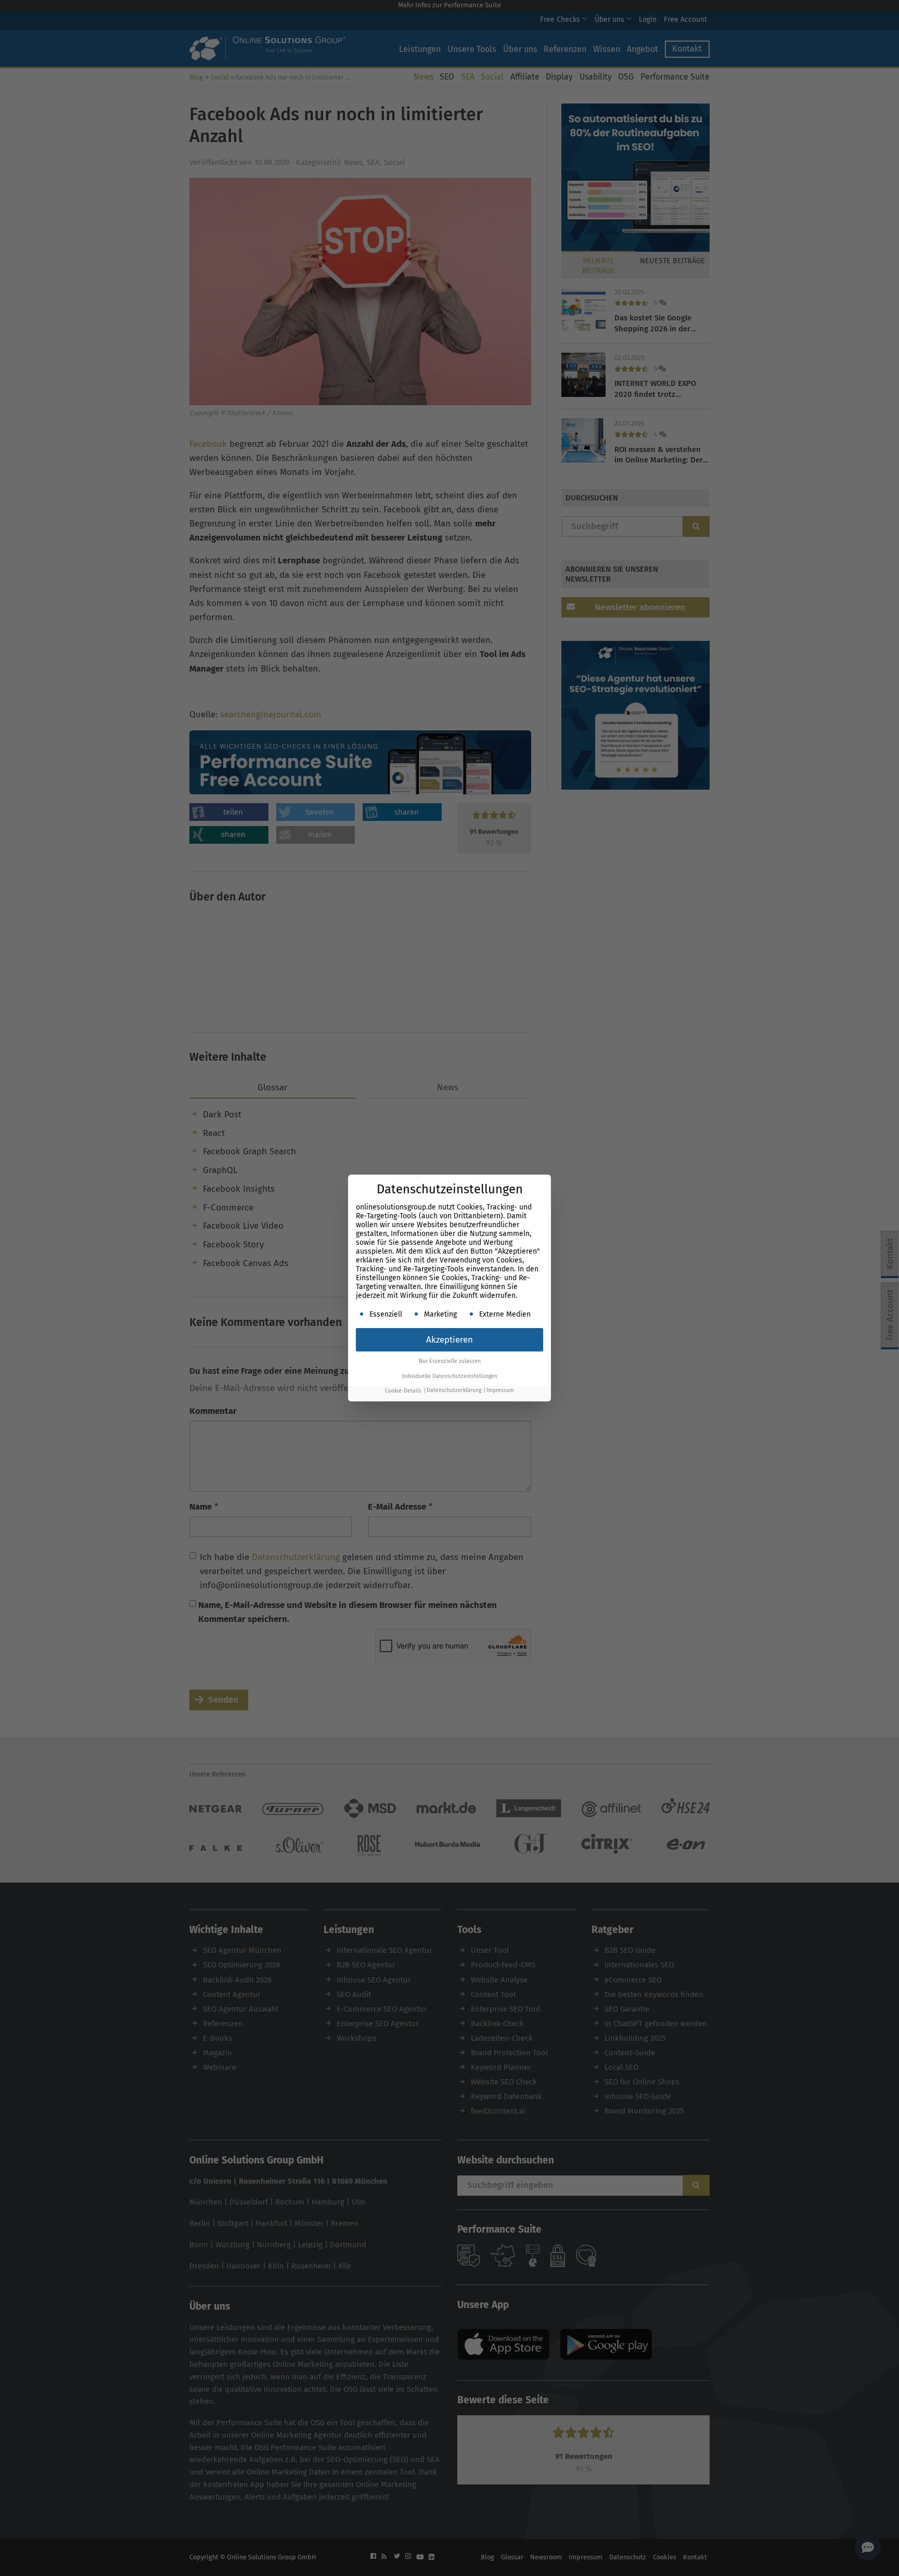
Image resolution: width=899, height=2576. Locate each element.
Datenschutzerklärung (454, 1391)
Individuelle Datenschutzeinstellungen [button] (449, 1376)
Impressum (500, 1391)
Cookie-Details (403, 1391)
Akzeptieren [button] (449, 1340)
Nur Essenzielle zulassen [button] (450, 1361)
